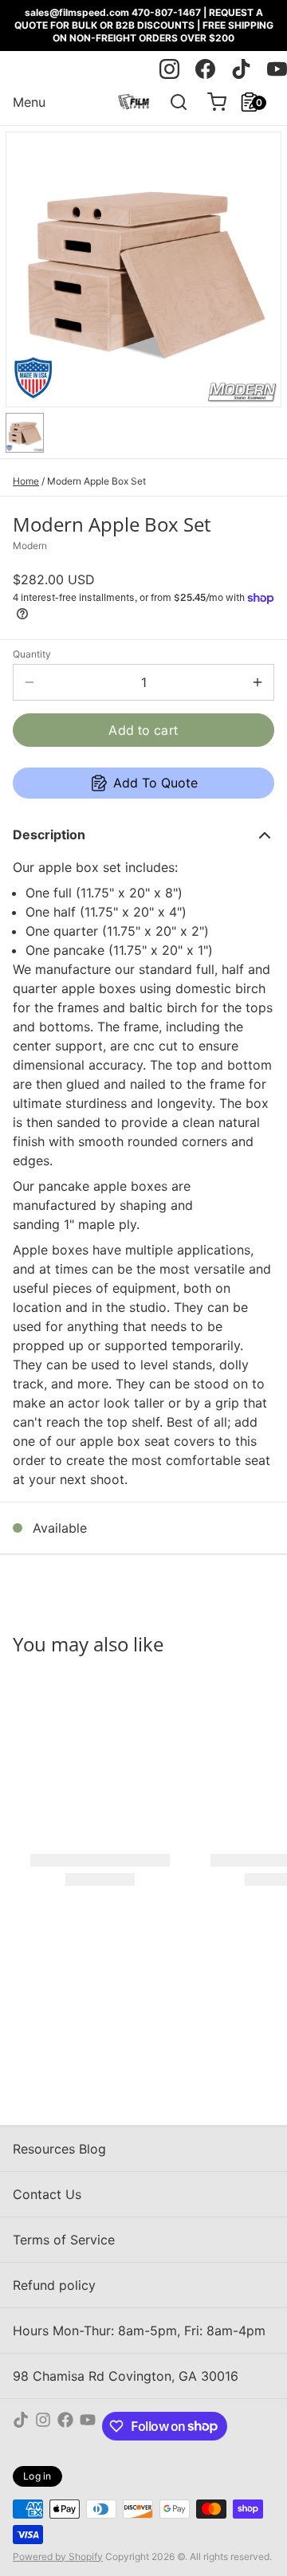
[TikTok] (21, 2426)
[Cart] (210, 102)
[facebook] (205, 69)
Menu (29, 102)
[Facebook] (65, 2426)
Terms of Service (64, 2240)
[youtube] (277, 69)
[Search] (172, 102)
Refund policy (54, 2285)
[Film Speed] (134, 102)
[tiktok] (241, 69)
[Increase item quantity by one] (258, 682)
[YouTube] (88, 2426)
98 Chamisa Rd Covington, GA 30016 (126, 2376)
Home (26, 481)
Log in (37, 2476)
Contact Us (47, 2194)
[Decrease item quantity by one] (29, 682)
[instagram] (169, 69)
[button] (143, 730)
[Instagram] (43, 2426)
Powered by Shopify (58, 2556)
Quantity (32, 654)
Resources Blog (59, 2149)
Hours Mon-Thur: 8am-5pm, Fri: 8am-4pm (139, 2331)
